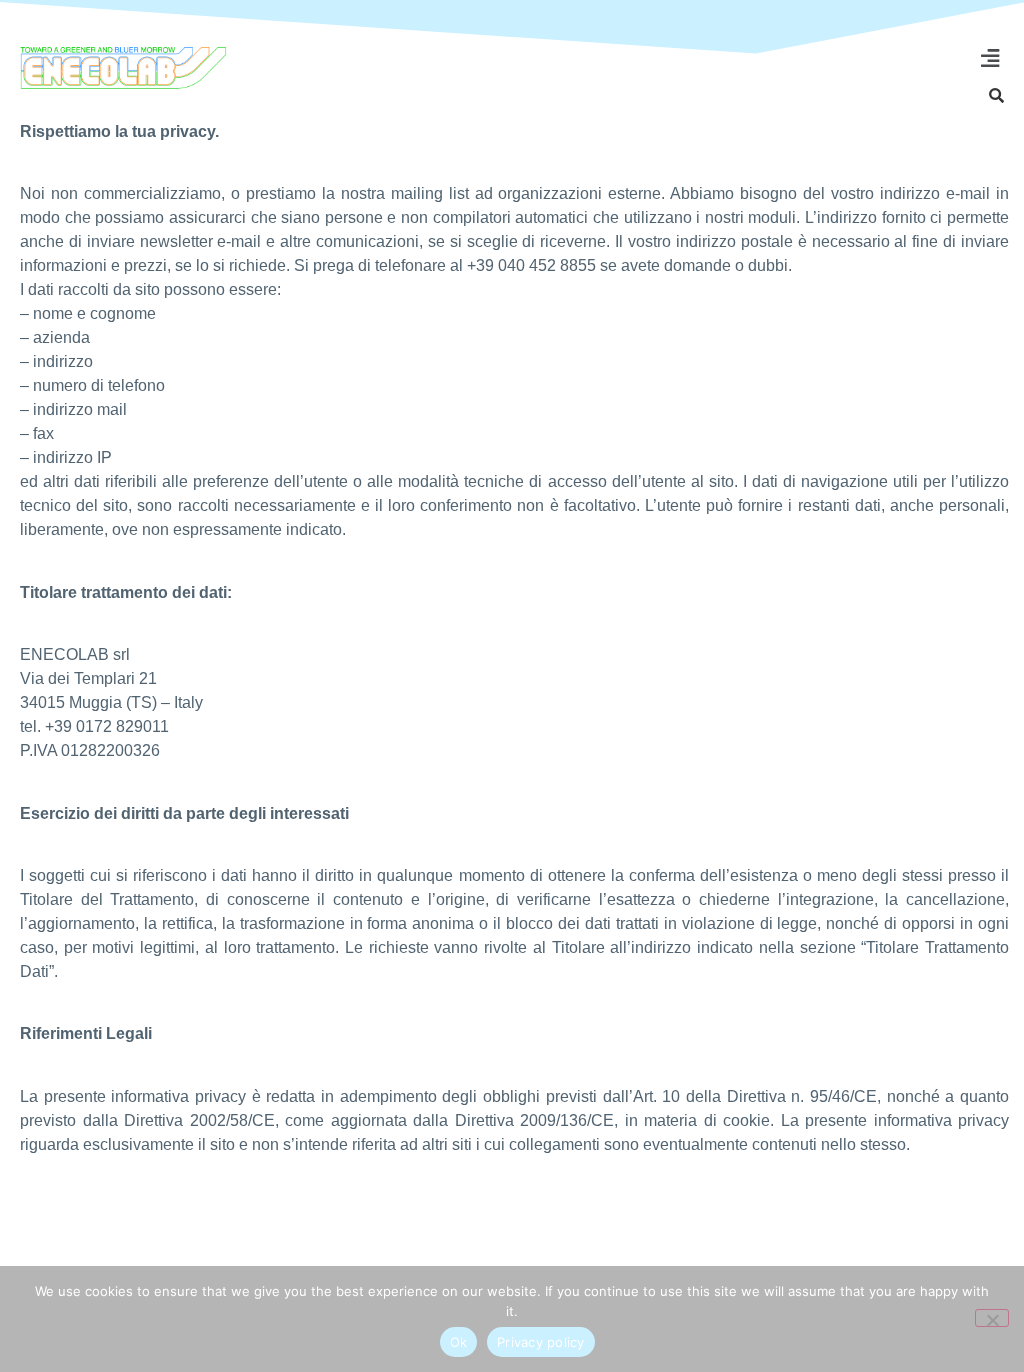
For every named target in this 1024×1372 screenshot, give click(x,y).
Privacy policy (541, 1342)
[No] (992, 1318)
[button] (989, 59)
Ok (459, 1342)
